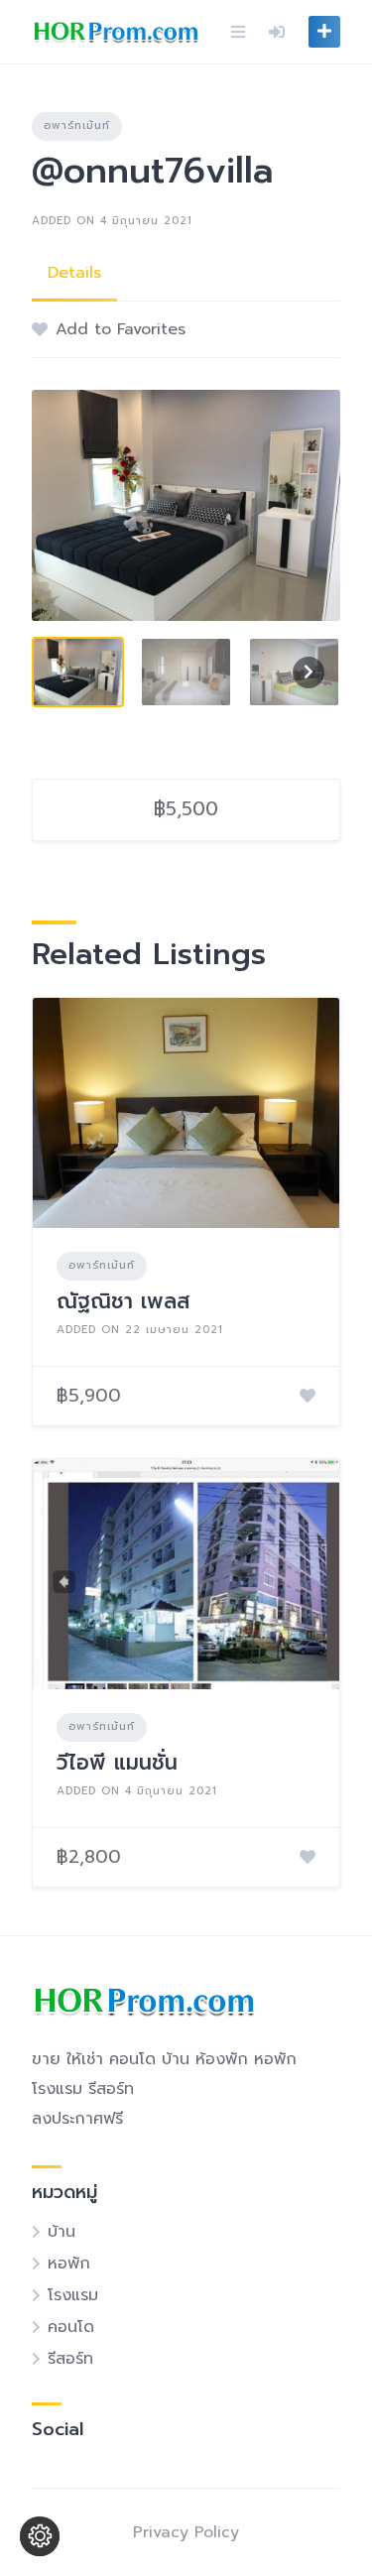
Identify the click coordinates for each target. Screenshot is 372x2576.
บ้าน (62, 2232)
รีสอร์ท (70, 2359)
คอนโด (71, 2327)
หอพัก (69, 2264)
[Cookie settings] (40, 2536)
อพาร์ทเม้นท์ (77, 125)
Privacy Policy (186, 2532)
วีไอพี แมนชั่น (117, 1763)
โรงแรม (73, 2295)
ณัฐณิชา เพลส (124, 1301)
